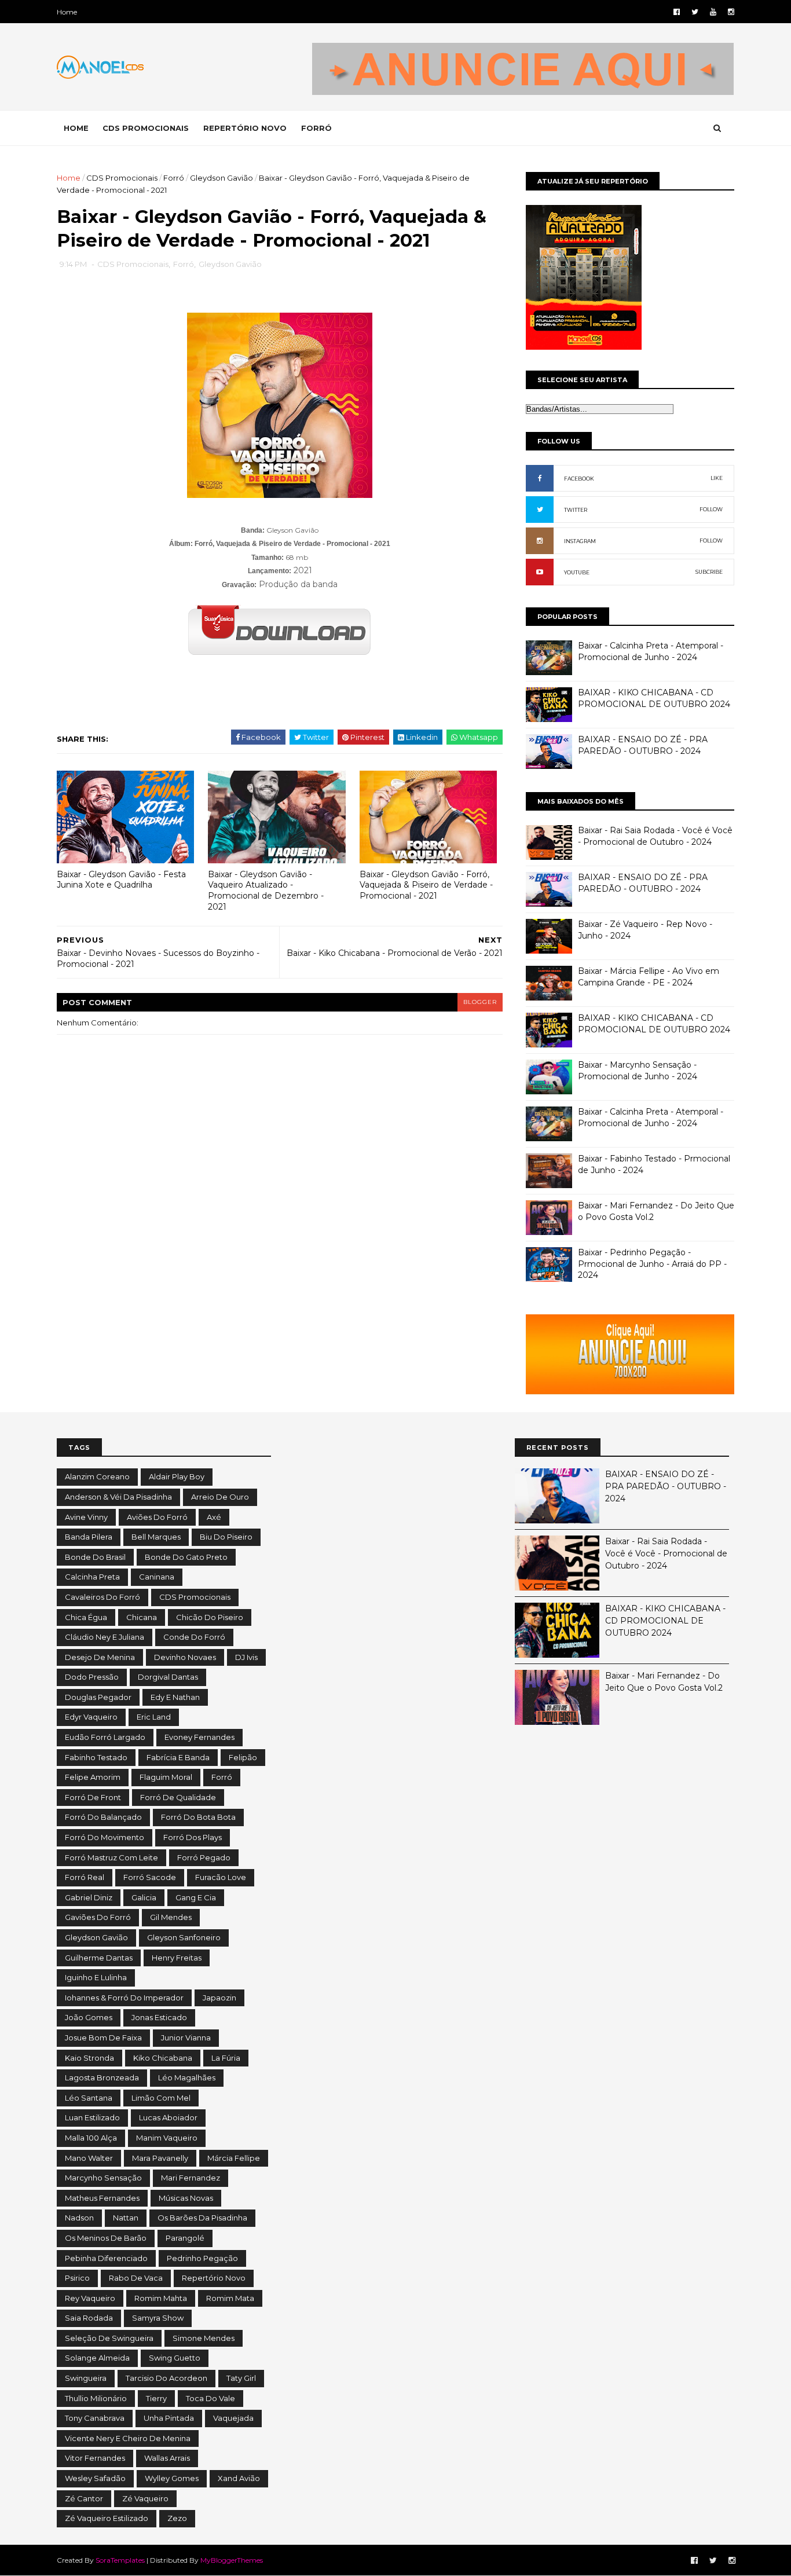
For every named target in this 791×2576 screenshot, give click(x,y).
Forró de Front (93, 1797)
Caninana (157, 1577)
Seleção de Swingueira (109, 2338)
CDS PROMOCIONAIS (146, 128)
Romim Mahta (161, 2298)
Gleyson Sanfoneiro (184, 1937)
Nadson (79, 2218)
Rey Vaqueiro (90, 2298)
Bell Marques (156, 1537)
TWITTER (576, 510)
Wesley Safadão (95, 2478)
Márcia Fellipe (234, 2158)
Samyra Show (158, 2318)
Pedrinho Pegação (202, 2258)
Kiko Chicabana (163, 2058)
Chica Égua (86, 1617)
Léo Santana (89, 2098)
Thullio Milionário (96, 2398)
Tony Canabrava (95, 2418)
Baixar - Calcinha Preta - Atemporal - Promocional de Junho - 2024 (651, 651)
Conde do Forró (194, 1637)
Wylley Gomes (172, 2478)
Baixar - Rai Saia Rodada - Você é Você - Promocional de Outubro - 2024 (655, 836)
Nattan (126, 2218)
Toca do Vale (210, 2398)
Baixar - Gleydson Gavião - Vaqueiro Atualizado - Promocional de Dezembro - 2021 (266, 891)
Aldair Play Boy (177, 1476)
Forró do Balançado (103, 1817)
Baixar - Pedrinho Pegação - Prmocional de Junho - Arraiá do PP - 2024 (652, 1264)
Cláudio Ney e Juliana (105, 1637)
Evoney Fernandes (199, 1737)
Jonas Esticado (159, 2017)
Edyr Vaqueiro (91, 1717)
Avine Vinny (86, 1517)
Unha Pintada (169, 2418)
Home (67, 12)
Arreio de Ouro (220, 1497)
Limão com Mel (161, 2098)
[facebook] (677, 12)
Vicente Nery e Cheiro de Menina (128, 2438)
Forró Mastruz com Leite (111, 1857)
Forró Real (85, 1877)
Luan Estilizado (92, 2117)
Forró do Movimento (105, 1837)
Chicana (142, 1617)
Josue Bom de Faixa (103, 2038)
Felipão (243, 1757)
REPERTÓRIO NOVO (245, 128)
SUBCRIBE (709, 572)
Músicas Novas (186, 2198)
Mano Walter (89, 2158)
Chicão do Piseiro (210, 1617)
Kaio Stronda (89, 2058)
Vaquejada (233, 2418)
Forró (174, 178)
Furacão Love (221, 1877)
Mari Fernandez (191, 2178)
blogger (480, 1002)
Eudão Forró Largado (105, 1737)
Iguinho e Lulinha (96, 1977)
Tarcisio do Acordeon (166, 2378)
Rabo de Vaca (136, 2278)
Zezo (177, 2518)
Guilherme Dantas (99, 1958)
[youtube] (713, 12)
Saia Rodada (89, 2318)
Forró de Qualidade (178, 1797)
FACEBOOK (579, 479)
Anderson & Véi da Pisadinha (118, 1497)
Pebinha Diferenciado (106, 2258)
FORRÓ (316, 128)
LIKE (717, 478)
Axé (214, 1517)
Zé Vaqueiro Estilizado (107, 2518)
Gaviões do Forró (98, 1917)
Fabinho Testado (96, 1757)
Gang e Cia (196, 1897)
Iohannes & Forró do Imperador (124, 1998)
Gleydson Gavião (221, 178)
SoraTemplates (120, 2560)
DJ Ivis (246, 1657)
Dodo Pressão (92, 1677)
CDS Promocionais (122, 178)
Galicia (144, 1897)
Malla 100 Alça (91, 2138)
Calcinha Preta (92, 1577)
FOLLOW (711, 509)
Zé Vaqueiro (145, 2498)
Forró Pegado (204, 1857)
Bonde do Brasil (95, 1557)
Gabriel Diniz (89, 1897)
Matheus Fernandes (102, 2198)
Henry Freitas (177, 1958)
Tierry (156, 2398)
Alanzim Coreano (97, 1476)
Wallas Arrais (167, 2458)
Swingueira (86, 2378)
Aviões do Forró (157, 1517)
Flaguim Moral (166, 1777)
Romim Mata (230, 2298)
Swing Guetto (175, 2358)
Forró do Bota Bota (198, 1817)
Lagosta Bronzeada (102, 2077)
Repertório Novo (214, 2278)
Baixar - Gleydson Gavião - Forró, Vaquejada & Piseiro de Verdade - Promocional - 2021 (426, 885)
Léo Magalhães (187, 2077)
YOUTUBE (577, 572)
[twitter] (695, 12)
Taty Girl (241, 2378)
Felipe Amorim (93, 1777)
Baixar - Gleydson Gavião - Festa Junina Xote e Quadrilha (121, 880)
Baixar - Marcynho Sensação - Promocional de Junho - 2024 (638, 1071)
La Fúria (226, 2058)
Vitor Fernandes (95, 2458)
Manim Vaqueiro (167, 2138)
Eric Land (154, 1717)
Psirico (77, 2278)
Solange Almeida (97, 2358)
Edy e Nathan (175, 1697)
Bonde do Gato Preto (186, 1557)
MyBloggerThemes (232, 2560)
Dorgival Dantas (168, 1677)
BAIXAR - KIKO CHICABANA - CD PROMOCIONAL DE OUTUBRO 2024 (654, 698)
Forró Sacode (150, 1877)
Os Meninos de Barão (106, 2238)
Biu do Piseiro (226, 1537)
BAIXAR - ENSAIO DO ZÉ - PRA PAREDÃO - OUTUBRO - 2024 (643, 745)
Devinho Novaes (185, 1657)
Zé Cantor (84, 2498)
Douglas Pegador (98, 1697)
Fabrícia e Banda (178, 1757)
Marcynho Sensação (103, 2178)
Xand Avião (239, 2478)
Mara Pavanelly (160, 2158)
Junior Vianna (186, 2038)
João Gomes (89, 2017)
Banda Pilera (89, 1537)
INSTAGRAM (580, 541)
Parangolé (185, 2238)
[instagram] (731, 12)
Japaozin (219, 1998)
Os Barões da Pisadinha (202, 2218)
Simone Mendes (204, 2338)
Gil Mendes (171, 1917)
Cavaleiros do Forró (102, 1597)
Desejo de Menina (100, 1657)
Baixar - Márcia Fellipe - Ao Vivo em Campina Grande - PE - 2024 (649, 977)
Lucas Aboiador (168, 2117)
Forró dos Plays (193, 1837)
